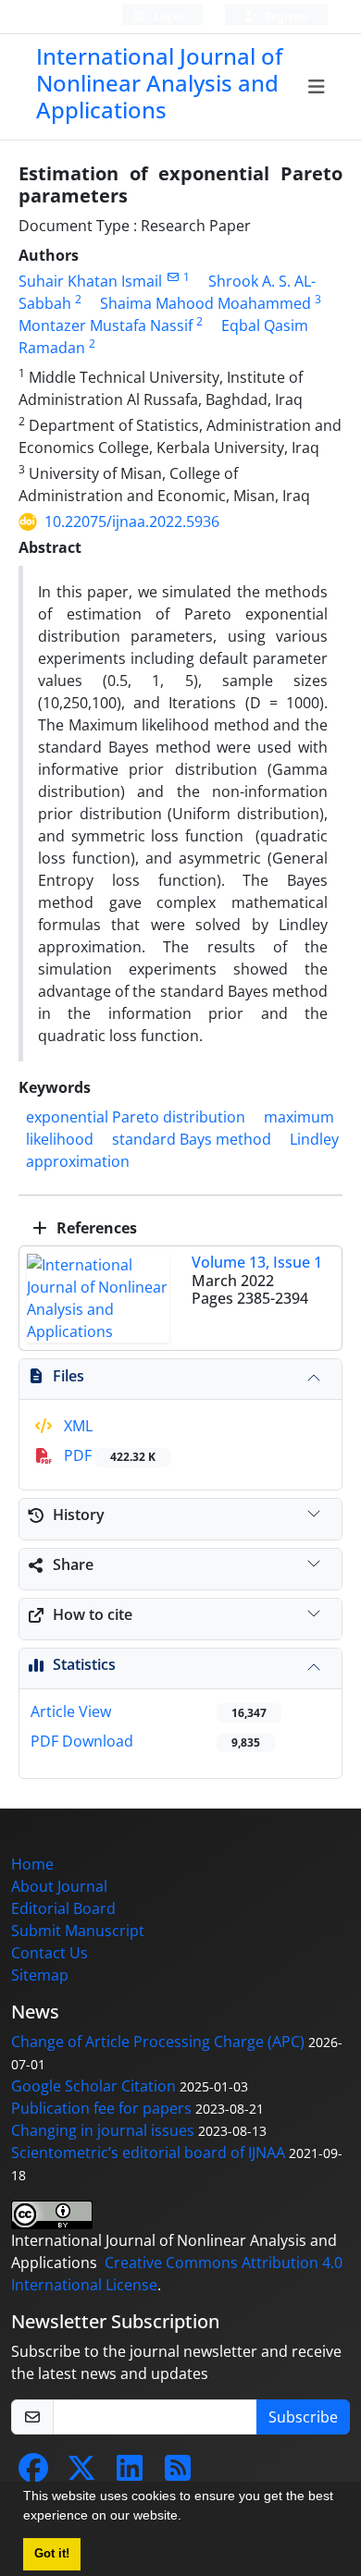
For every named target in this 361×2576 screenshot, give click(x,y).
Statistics (84, 1664)
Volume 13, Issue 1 (257, 1262)
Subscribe (303, 2417)
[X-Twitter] (81, 2473)
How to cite (93, 1614)
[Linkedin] (130, 2473)
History (79, 1515)
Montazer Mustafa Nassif (106, 325)
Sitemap (40, 1975)
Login (168, 16)
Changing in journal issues (103, 2130)
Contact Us (50, 1953)
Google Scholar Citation (93, 2086)
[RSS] (178, 2473)
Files (68, 1376)
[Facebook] (33, 2473)
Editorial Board (63, 1908)
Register (285, 16)
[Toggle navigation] (317, 87)
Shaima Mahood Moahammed (205, 303)
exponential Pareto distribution (136, 1117)
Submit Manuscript (78, 1931)
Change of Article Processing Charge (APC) (158, 2042)
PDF (108, 1455)
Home (32, 1864)
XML (76, 1426)
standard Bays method (192, 1139)
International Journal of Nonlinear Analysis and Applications (159, 83)
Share (73, 1564)
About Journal (59, 1886)
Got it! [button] (52, 2554)
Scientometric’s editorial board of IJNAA (148, 2153)
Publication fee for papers (101, 2108)
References (95, 1228)
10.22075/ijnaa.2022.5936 (132, 521)
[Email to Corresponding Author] (173, 277)
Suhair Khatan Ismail (90, 281)
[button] (188, 2518)
